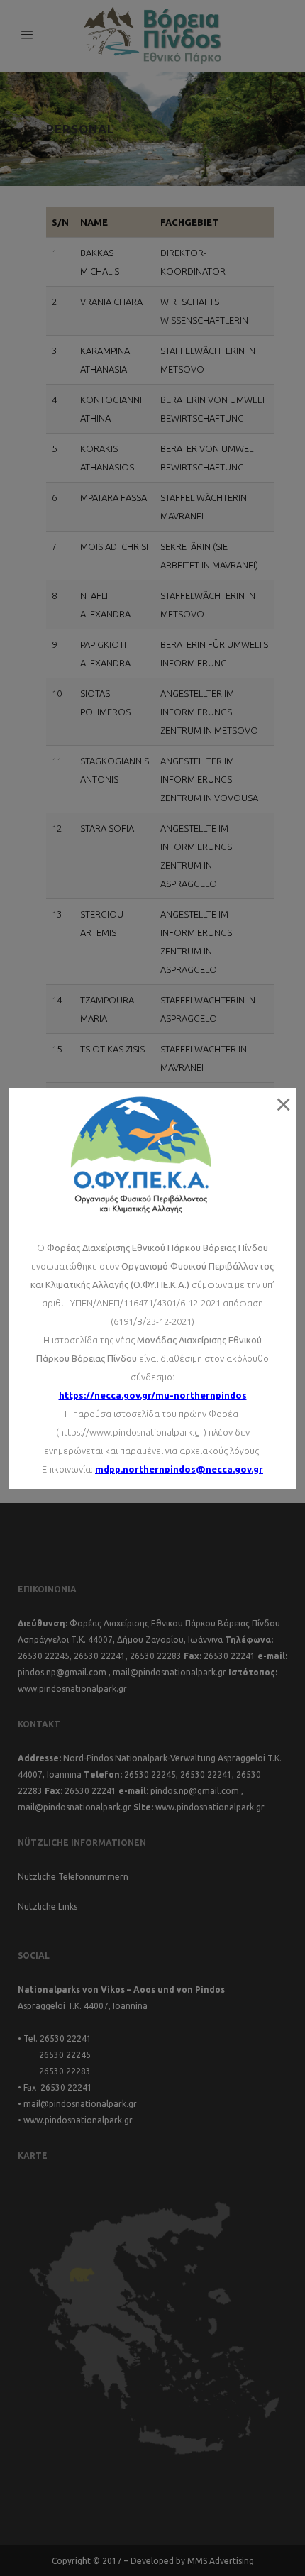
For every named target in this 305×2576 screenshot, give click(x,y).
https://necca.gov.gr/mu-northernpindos (153, 1395)
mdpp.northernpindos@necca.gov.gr (179, 1469)
